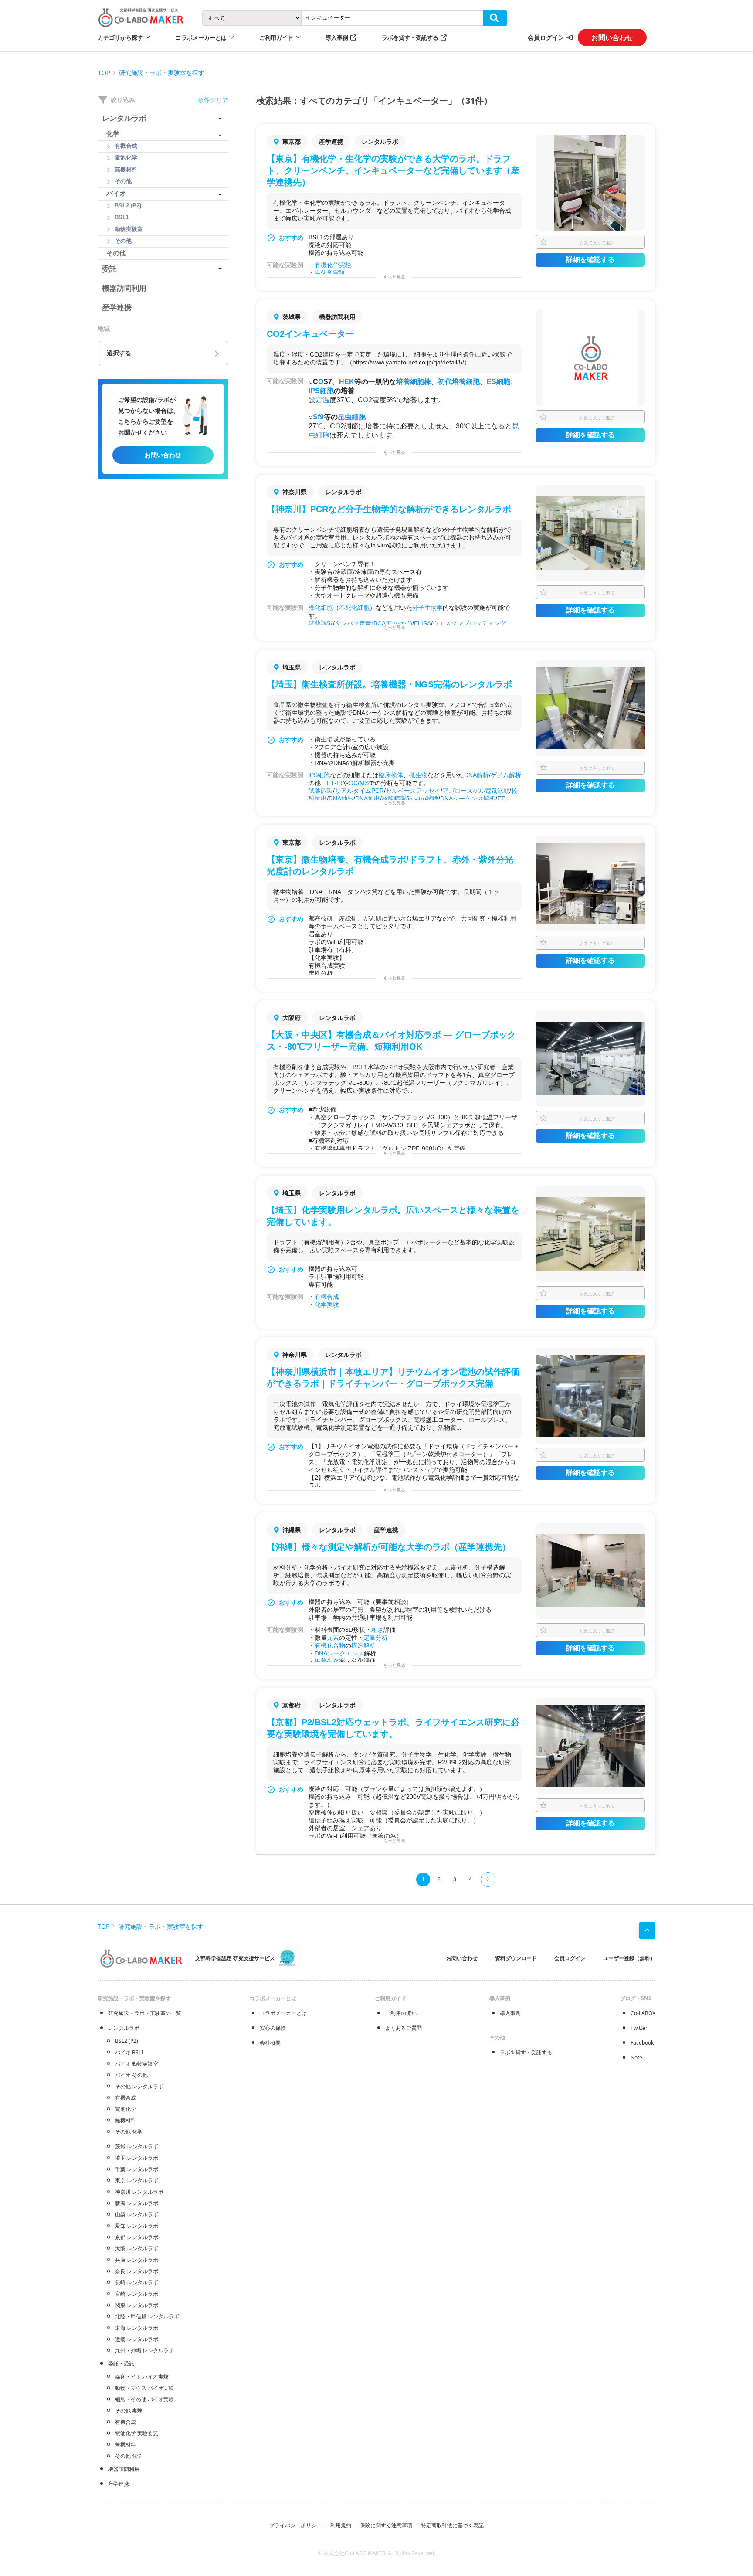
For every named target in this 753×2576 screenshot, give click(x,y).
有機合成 (327, 1297)
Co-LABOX (643, 2013)
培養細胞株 (414, 382)
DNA (321, 1653)
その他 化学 (129, 2132)
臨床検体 (391, 775)
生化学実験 (330, 273)
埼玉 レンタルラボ (137, 2158)
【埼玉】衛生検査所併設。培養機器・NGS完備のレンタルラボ (389, 684)
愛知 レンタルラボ (137, 2226)
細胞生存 (327, 1661)
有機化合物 (330, 1645)
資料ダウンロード (516, 1958)
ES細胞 (499, 382)
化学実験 (327, 1305)
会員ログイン (546, 37)
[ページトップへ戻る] (647, 1930)
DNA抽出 (368, 799)
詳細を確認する (590, 260)
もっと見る (394, 277)
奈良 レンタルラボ (137, 2271)
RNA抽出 (341, 799)
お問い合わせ (612, 37)
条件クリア (213, 100)
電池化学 (125, 2109)
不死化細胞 (354, 608)
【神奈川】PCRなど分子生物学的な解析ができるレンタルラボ (389, 509)
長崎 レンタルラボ (137, 2282)
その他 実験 (129, 2411)
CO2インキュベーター (310, 334)
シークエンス (346, 1653)
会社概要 (270, 2043)
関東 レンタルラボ (137, 2305)
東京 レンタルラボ (137, 2180)
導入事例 (337, 37)
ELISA (422, 623)
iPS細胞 (321, 391)
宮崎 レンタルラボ (137, 2294)
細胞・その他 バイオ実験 (144, 2399)
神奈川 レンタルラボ (139, 2192)
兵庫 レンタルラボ (137, 2260)
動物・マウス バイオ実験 (144, 2388)
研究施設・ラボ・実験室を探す (162, 73)
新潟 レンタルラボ (137, 2203)
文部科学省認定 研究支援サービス (235, 1958)
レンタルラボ (124, 2028)
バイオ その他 (131, 2075)
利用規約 (341, 2525)
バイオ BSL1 (130, 2052)
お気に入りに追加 (597, 242)
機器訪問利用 (124, 2469)
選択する (119, 353)
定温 (322, 400)
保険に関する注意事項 (386, 2525)
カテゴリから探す (120, 37)
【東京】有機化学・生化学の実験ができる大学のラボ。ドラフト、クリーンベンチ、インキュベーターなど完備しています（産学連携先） (393, 170)
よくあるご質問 (404, 2028)
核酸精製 (394, 799)
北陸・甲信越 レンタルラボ (147, 2316)
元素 (333, 1638)
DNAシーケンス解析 (468, 799)
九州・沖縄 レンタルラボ (144, 2350)
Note (636, 2058)
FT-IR (335, 783)
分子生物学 (427, 608)
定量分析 (376, 1638)
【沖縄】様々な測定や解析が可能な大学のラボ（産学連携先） (389, 1547)
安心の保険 (273, 2028)
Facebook (642, 2043)
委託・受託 (121, 2364)
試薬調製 (321, 623)
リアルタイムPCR (359, 791)
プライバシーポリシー (295, 2525)
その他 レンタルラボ (139, 2086)
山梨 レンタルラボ (137, 2214)
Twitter (639, 2028)
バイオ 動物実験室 (137, 2064)
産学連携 (119, 2484)
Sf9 (318, 417)
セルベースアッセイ (413, 791)
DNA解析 (477, 775)
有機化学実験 (333, 265)
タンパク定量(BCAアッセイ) (373, 623)
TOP (104, 73)
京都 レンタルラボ (137, 2237)
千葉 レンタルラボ (137, 2169)
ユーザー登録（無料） (629, 1958)
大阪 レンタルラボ (137, 2248)
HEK (347, 382)
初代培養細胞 (459, 382)
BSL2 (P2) (127, 2041)
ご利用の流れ (401, 2013)
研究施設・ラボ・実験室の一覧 (145, 2013)
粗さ (377, 1630)
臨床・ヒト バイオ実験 (142, 2377)
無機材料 (125, 2120)
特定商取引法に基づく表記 (452, 2525)
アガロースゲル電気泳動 (476, 791)
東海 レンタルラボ (137, 2328)
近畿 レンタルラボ (137, 2339)
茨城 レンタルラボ (137, 2146)
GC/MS (359, 783)
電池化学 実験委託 (137, 2433)
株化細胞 (321, 608)
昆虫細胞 (352, 417)
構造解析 (363, 1645)
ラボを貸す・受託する (410, 37)
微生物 (418, 775)
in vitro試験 (423, 799)
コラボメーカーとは (283, 2013)
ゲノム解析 (506, 775)
